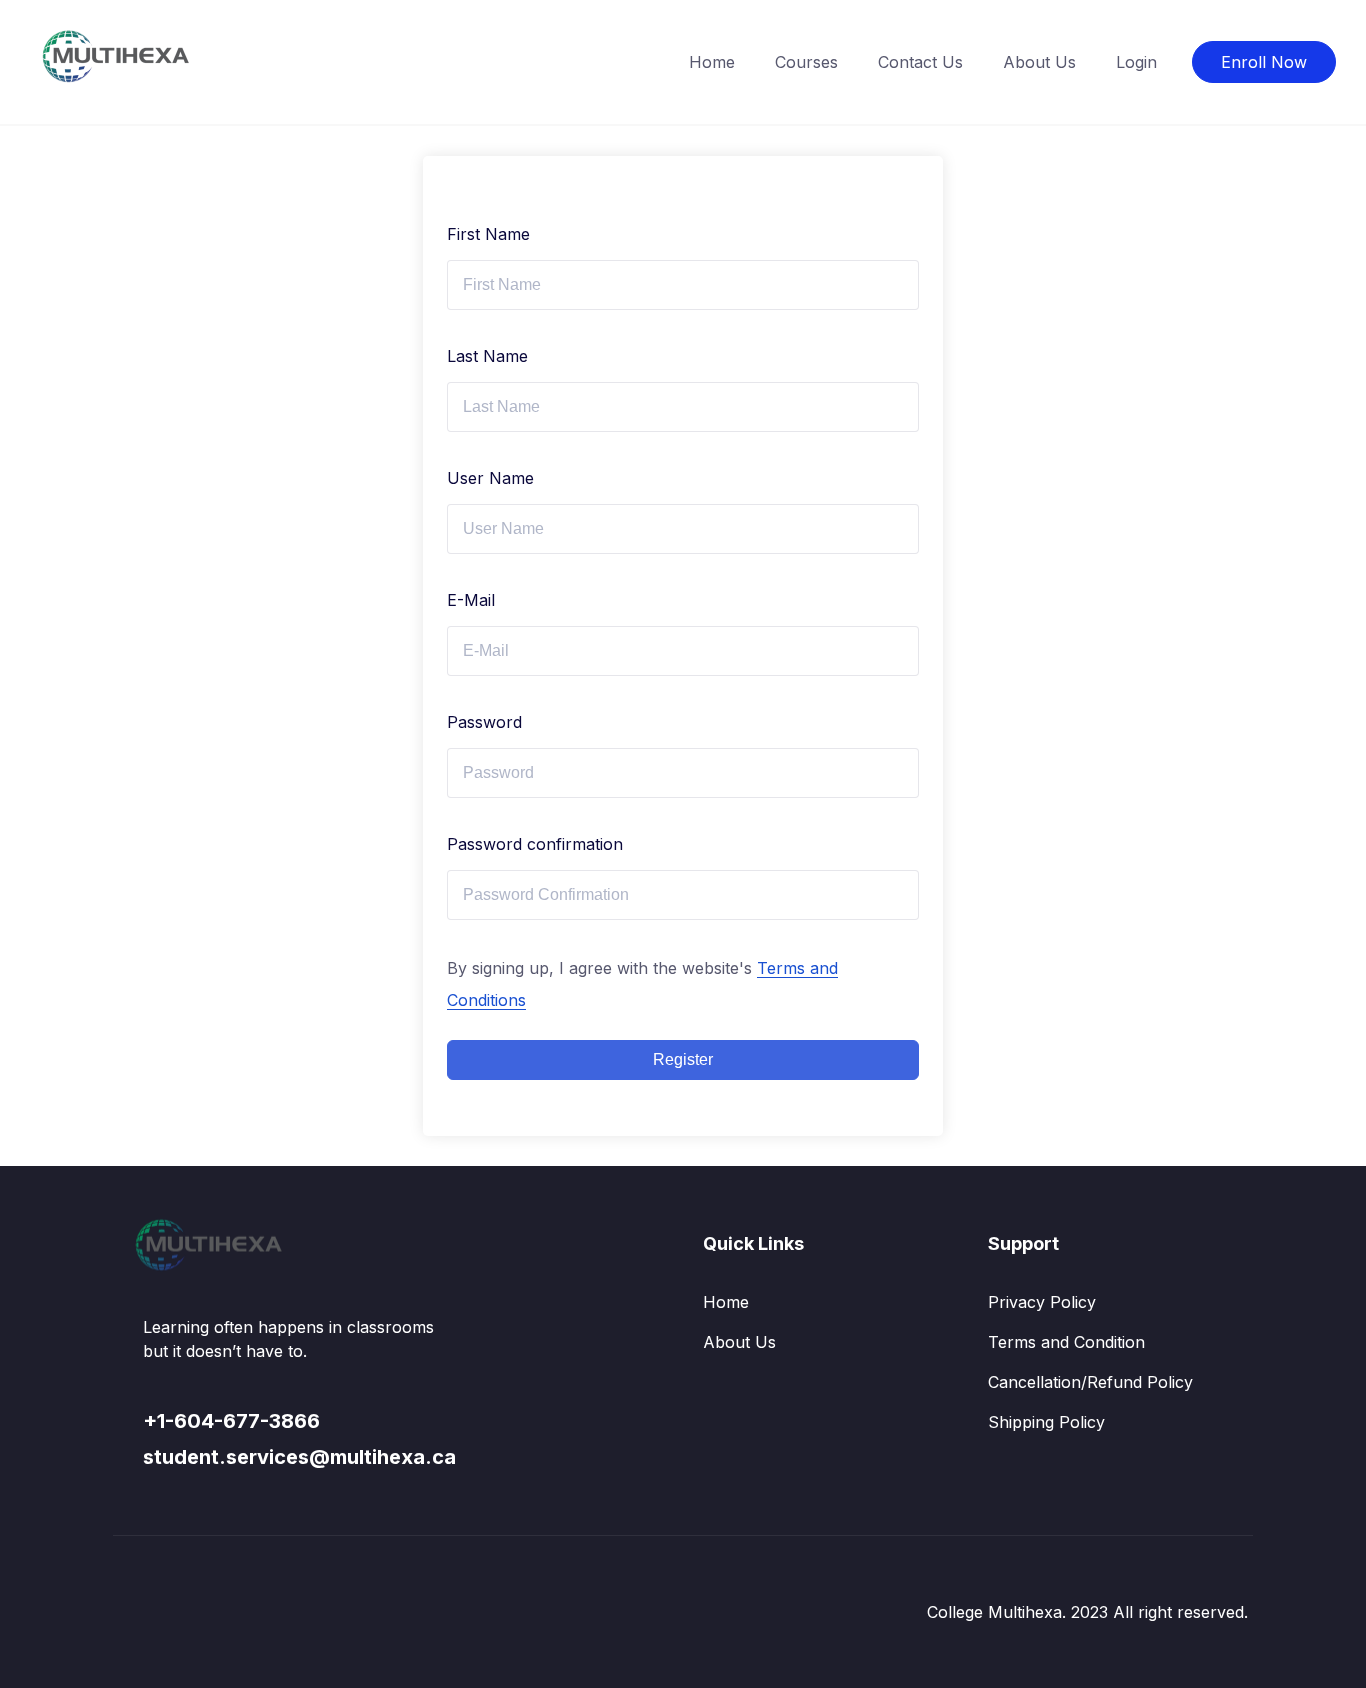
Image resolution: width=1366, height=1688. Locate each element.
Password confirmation (535, 844)
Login (1136, 62)
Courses (806, 62)
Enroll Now (1264, 62)
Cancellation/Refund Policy (1090, 1382)
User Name (490, 478)
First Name (488, 234)
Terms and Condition (1066, 1342)
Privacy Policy (1042, 1302)
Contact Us (920, 62)
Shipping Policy (1046, 1422)
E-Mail (471, 600)
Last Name (487, 356)
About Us (1039, 62)
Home (712, 62)
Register (683, 1059)
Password (484, 722)
